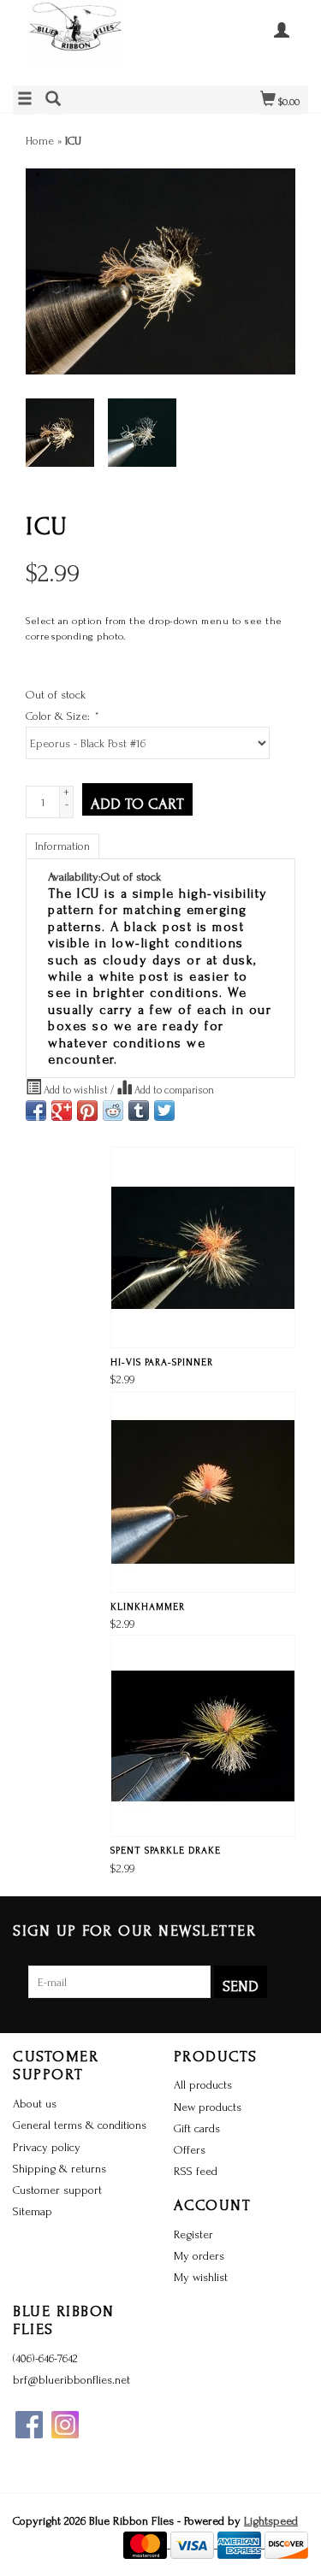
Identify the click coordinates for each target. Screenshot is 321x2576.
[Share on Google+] (62, 1111)
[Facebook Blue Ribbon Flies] (29, 2425)
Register (193, 2234)
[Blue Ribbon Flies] (87, 41)
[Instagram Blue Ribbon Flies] (65, 2425)
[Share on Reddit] (113, 1111)
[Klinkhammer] (203, 1492)
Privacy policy (47, 2147)
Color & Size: (62, 716)
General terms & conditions (80, 2125)
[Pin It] (87, 1111)
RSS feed (196, 2171)
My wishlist (201, 2277)
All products (203, 2085)
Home (40, 141)
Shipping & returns (59, 2169)
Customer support (57, 2190)
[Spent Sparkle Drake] (203, 1736)
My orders (199, 2256)
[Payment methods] (147, 2544)
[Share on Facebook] (36, 1111)
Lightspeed (271, 2521)
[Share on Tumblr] (139, 1111)
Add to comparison (173, 1090)
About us (35, 2104)
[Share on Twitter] (164, 1111)
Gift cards (197, 2128)
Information (62, 846)
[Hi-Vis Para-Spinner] (203, 1247)
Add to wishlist (76, 1090)
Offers (190, 2150)
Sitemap (33, 2211)
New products (208, 2107)
